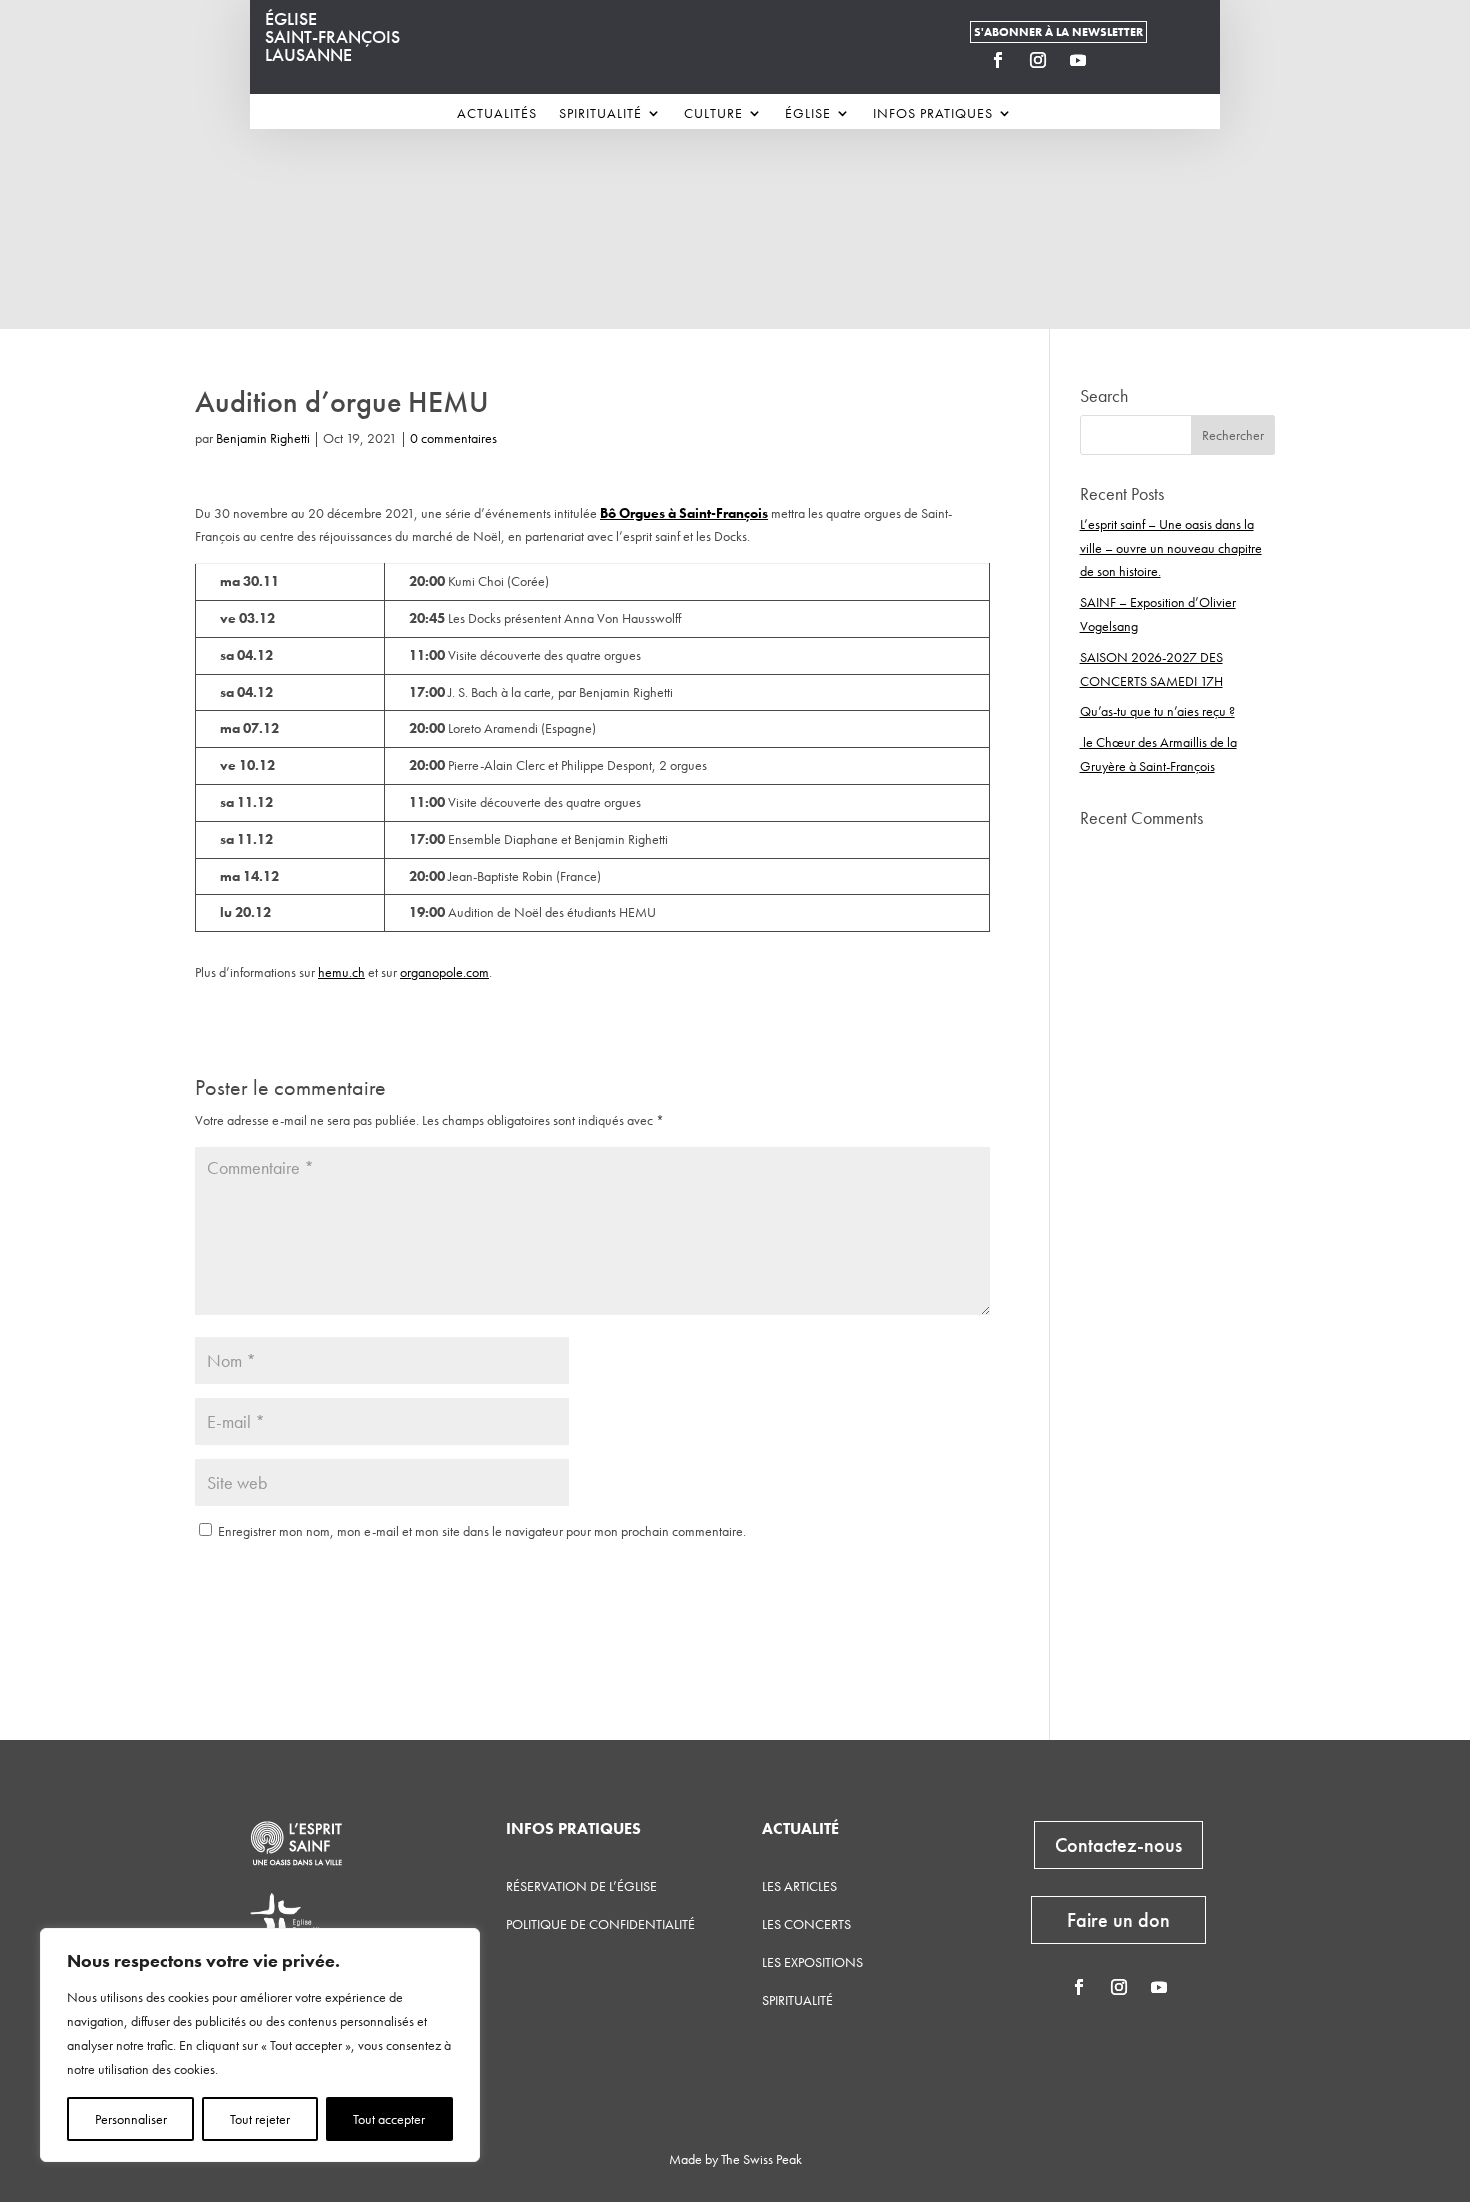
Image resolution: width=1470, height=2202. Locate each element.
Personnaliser (131, 2119)
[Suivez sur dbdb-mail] (1118, 60)
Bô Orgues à (638, 513)
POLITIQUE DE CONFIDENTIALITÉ (600, 1924)
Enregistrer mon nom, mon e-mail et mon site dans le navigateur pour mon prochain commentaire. (482, 1531)
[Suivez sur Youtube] (1078, 60)
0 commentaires (453, 438)
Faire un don (1118, 1920)
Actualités (497, 114)
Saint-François (723, 513)
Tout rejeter (260, 2119)
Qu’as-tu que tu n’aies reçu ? (1157, 711)
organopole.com (444, 972)
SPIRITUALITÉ (797, 2000)
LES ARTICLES (799, 1886)
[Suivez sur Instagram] (1038, 60)
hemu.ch (341, 972)
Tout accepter (389, 2119)
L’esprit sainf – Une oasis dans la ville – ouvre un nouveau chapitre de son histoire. (1171, 548)
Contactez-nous (1118, 1845)
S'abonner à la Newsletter (1058, 32)
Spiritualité (600, 114)
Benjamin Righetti (263, 438)
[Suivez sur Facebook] (998, 60)
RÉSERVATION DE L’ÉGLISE (581, 1886)
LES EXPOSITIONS (812, 1962)
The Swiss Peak (761, 2159)
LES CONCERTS (806, 1924)
